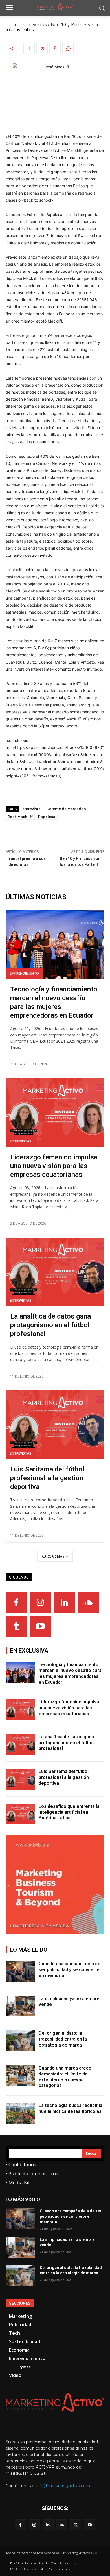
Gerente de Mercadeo (66, 809)
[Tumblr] (16, 1626)
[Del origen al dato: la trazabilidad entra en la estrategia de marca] (20, 2041)
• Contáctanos (21, 2164)
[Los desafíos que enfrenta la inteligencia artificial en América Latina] (20, 1814)
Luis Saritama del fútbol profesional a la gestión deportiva (47, 1478)
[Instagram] (40, 1602)
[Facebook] (29, 48)
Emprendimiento (24, 973)
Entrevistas (21, 1141)
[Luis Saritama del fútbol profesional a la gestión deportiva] (55, 1425)
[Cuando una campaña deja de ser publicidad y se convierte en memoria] (20, 1971)
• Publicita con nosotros (32, 2173)
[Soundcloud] (88, 1602)
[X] (42, 48)
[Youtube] (40, 1626)
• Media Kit (18, 2182)
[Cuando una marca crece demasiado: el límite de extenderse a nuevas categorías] (20, 2076)
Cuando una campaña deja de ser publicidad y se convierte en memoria (70, 1970)
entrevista (31, 809)
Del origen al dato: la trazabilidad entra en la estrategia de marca (63, 2039)
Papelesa (47, 817)
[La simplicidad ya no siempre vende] (20, 2006)
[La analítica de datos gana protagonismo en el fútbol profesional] (55, 1272)
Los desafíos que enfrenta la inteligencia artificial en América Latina (69, 1812)
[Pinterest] (55, 48)
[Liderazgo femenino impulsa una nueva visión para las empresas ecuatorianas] (55, 1113)
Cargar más (53, 1556)
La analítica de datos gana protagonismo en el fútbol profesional (50, 1325)
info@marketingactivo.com (63, 2486)
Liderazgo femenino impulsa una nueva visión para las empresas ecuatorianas (54, 1166)
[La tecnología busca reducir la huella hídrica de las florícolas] (20, 2113)
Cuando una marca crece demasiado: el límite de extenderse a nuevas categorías (65, 2077)
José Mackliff (20, 817)
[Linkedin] (64, 1602)
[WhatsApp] (68, 48)
